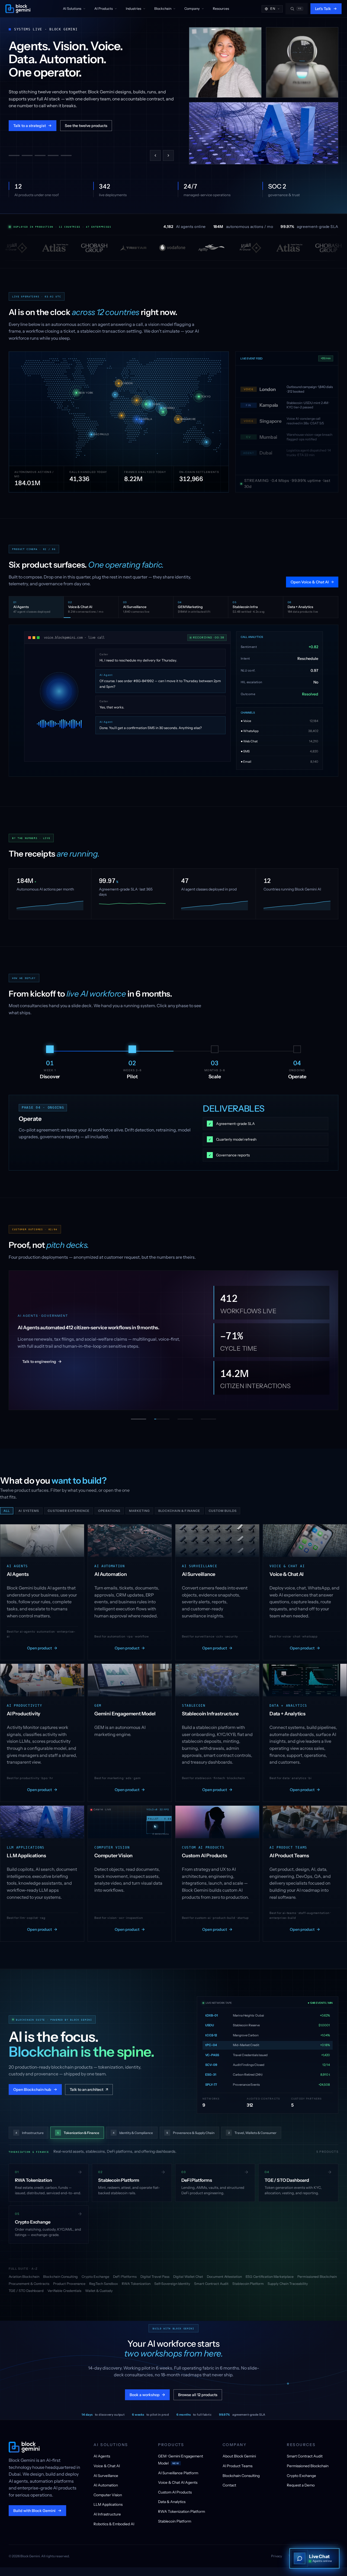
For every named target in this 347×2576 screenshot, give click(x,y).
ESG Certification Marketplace (270, 2271)
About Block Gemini (239, 2451)
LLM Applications (108, 2499)
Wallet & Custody (99, 2285)
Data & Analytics (172, 2496)
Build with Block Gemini (34, 2505)
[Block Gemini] (18, 9)
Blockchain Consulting (60, 2271)
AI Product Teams (237, 2460)
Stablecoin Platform (248, 2278)
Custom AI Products (175, 2487)
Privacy (277, 2551)
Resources (221, 9)
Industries (134, 9)
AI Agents (102, 2451)
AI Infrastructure (107, 2509)
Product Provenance (69, 2278)
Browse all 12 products (198, 2389)
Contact (229, 2480)
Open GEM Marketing (312, 582)
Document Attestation (224, 2271)
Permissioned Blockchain (317, 2271)
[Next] (168, 155)
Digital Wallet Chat (188, 2271)
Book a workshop (147, 2389)
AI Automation (106, 2480)
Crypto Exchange (95, 2271)
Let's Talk (323, 9)
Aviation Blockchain (24, 2271)
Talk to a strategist (30, 131)
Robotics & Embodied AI (114, 2518)
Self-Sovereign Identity (172, 2278)
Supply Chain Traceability (288, 2278)
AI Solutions (72, 9)
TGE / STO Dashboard (26, 2285)
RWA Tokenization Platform (181, 2506)
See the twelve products (86, 131)
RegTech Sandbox (104, 2278)
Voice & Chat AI (107, 2460)
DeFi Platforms (125, 2271)
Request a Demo (301, 2480)
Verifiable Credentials (64, 2285)
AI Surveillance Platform (178, 2467)
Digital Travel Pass (155, 2271)
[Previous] (155, 155)
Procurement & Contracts (29, 2278)
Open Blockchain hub (32, 2084)
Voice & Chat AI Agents (178, 2477)
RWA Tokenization (136, 2278)
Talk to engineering (42, 1358)
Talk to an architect (89, 2084)
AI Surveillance (106, 2470)
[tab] (14, 155)
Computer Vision (108, 2489)
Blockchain (163, 9)
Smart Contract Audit (211, 2278)
